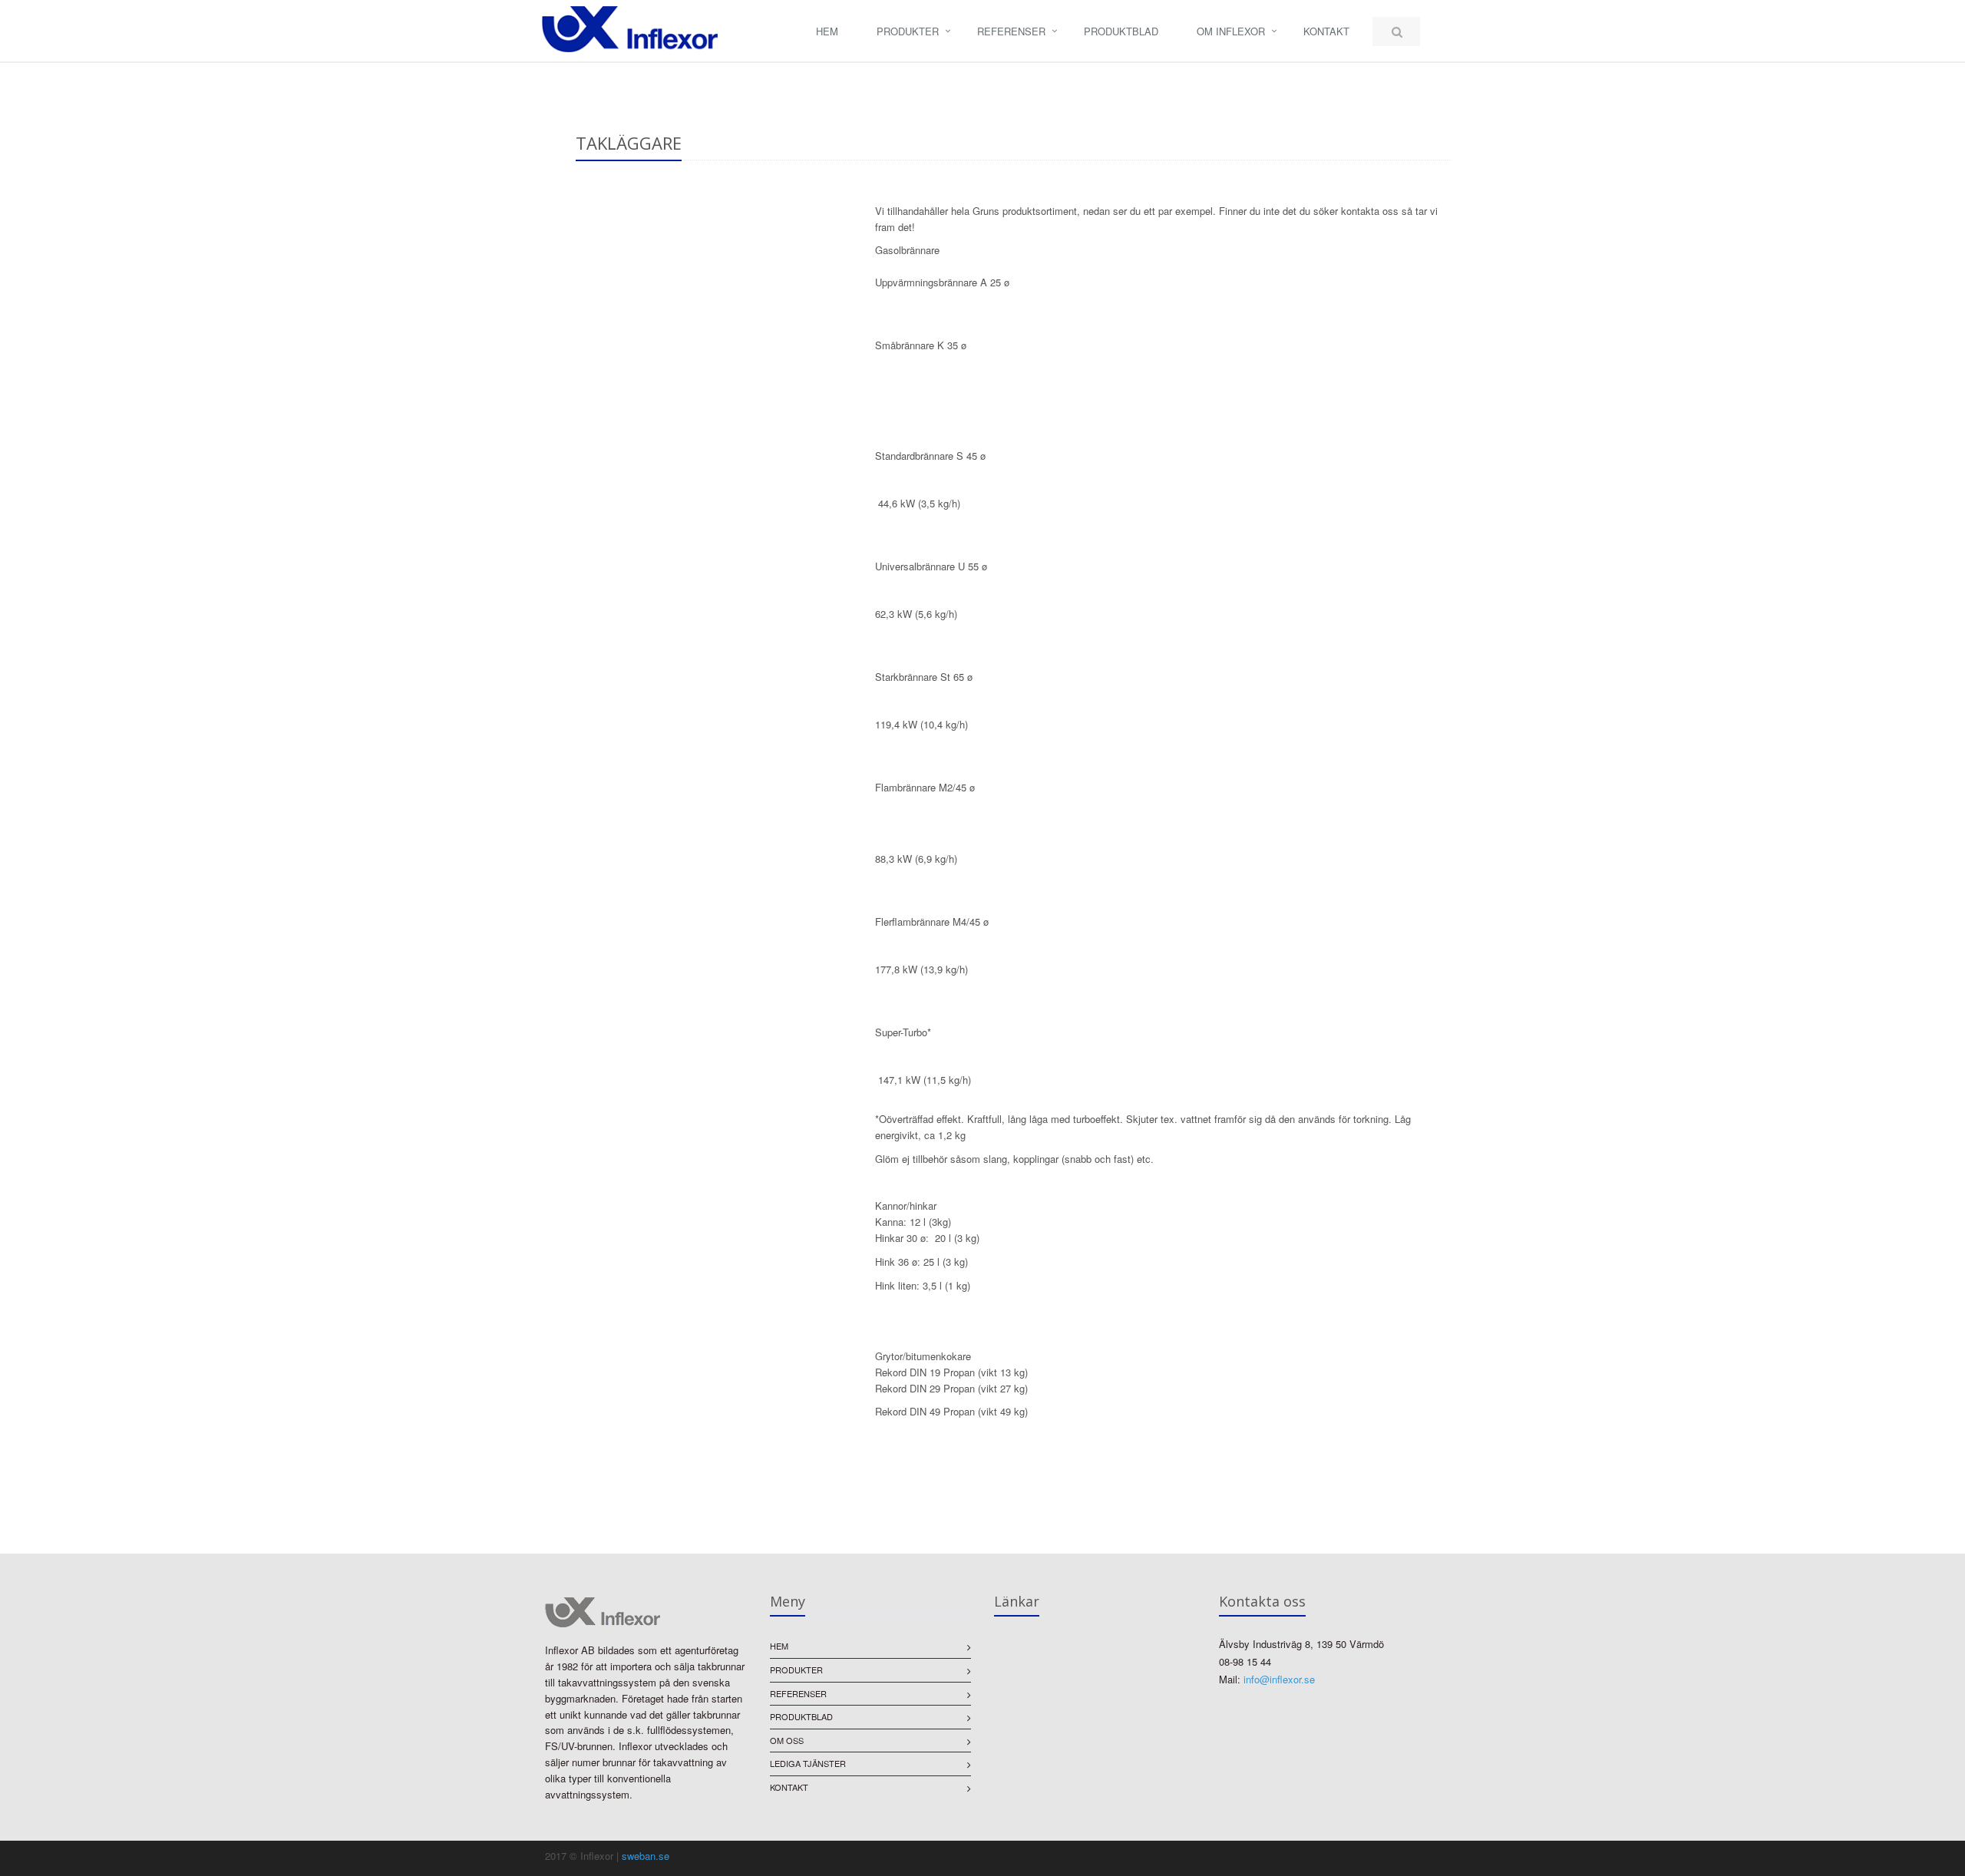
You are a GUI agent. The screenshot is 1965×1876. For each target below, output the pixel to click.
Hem (827, 31)
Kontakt (1326, 31)
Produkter (908, 31)
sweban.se (646, 1856)
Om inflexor (1231, 31)
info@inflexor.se (1279, 1679)
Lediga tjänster (808, 1763)
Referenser (1011, 31)
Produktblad (1121, 31)
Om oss (787, 1740)
